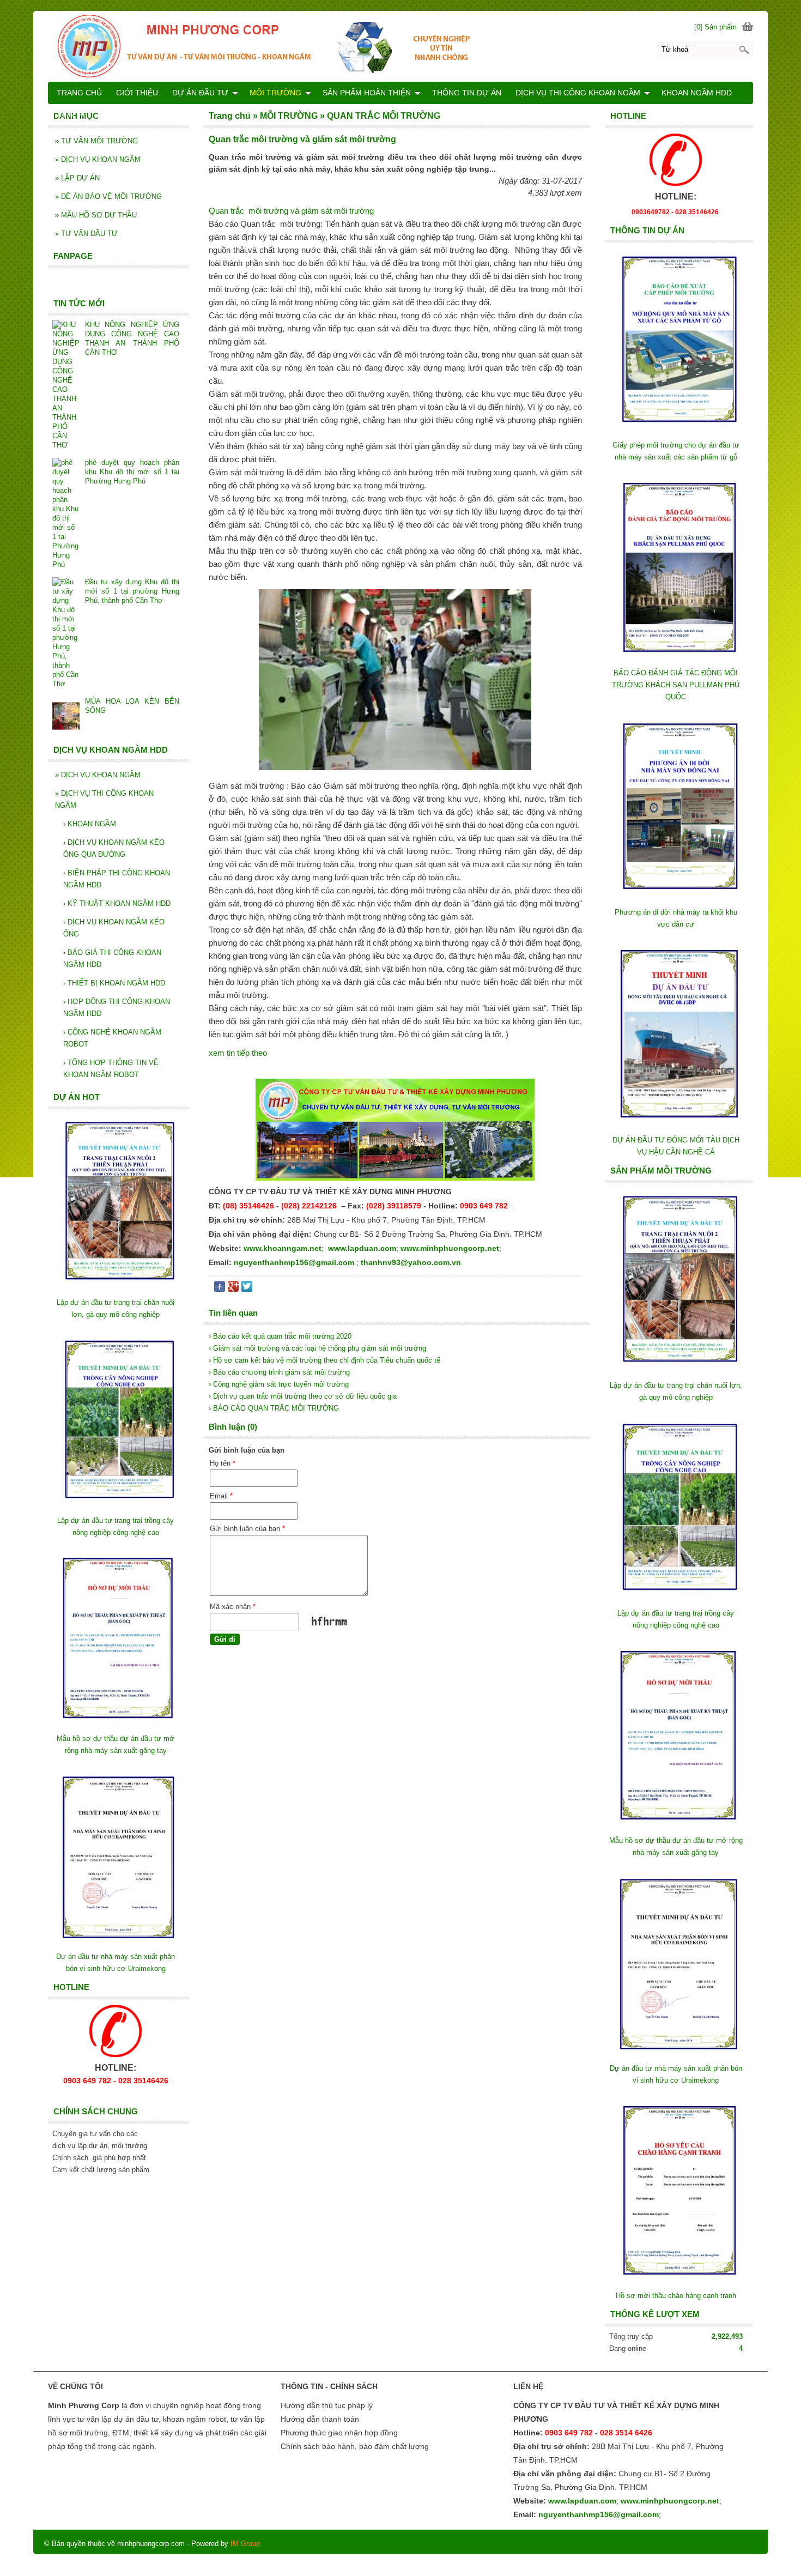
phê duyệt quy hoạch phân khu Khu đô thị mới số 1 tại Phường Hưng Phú (132, 472)
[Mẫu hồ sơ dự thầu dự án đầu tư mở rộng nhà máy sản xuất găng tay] (676, 1828)
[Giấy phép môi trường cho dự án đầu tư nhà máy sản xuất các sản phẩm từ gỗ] (676, 433)
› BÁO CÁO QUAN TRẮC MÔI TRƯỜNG (274, 1408)
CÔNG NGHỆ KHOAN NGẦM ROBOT (112, 1038)
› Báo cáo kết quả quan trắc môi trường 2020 (280, 1336)
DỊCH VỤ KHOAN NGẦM (98, 159)
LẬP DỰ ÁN (77, 178)
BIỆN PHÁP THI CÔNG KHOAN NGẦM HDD (117, 879)
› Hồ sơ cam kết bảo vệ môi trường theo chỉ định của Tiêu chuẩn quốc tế (324, 1360)
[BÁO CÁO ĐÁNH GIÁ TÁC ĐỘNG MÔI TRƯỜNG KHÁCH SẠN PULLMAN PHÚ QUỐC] (676, 661)
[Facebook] (220, 1289)
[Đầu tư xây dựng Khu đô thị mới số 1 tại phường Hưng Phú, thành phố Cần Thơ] (66, 633)
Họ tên (223, 1463)
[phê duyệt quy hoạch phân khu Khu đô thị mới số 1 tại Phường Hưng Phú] (66, 513)
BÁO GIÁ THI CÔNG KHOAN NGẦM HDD (112, 959)
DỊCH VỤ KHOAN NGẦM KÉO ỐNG (114, 928)
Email (221, 1496)
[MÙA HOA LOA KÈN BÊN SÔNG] (66, 717)
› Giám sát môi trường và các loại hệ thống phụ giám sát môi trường (317, 1348)
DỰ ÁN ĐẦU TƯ (200, 93)
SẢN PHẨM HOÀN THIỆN (367, 93)
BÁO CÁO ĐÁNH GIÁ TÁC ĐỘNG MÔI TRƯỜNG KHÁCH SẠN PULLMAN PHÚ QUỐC (676, 685)
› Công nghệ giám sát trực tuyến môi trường (279, 1384)
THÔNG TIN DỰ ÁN (467, 93)
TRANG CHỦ (79, 93)
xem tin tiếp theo (238, 1053)
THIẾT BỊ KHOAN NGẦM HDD (114, 983)
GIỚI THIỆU (137, 93)
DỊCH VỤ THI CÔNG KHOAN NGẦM (104, 799)
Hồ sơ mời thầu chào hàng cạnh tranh (676, 2296)
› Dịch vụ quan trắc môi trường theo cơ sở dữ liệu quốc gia (303, 1396)
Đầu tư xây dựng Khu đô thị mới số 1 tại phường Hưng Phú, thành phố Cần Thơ (132, 591)
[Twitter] (247, 1289)
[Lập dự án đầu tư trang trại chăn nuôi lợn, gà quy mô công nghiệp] (676, 1373)
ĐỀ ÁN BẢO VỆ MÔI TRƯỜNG (108, 196)
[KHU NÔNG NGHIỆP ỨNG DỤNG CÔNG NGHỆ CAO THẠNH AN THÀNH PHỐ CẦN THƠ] (66, 385)
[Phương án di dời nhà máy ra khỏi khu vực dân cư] (676, 900)
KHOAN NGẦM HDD (697, 93)
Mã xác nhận (233, 1607)
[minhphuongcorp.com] (400, 46)
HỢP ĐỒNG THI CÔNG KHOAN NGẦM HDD (117, 1008)
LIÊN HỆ (72, 114)
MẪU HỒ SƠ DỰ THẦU (96, 215)
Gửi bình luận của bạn (247, 1529)
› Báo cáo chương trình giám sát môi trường (279, 1372)
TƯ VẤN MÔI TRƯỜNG (96, 141)
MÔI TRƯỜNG (275, 93)
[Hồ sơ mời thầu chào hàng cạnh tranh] (676, 2284)
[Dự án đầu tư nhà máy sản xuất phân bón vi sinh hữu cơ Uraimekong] (676, 2056)
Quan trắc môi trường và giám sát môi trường (291, 211)
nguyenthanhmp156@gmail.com (294, 1262)
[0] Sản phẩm (715, 27)
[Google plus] (233, 1289)
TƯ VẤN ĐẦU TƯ (86, 234)
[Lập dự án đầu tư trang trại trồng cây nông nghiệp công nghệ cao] (676, 1601)
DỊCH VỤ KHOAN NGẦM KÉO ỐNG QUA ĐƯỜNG (114, 848)
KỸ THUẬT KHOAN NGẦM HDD (117, 903)
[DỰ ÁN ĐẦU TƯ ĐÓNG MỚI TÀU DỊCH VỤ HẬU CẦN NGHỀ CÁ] (676, 1128)
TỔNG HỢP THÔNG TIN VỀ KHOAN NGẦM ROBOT (111, 1069)
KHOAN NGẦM (90, 824)
